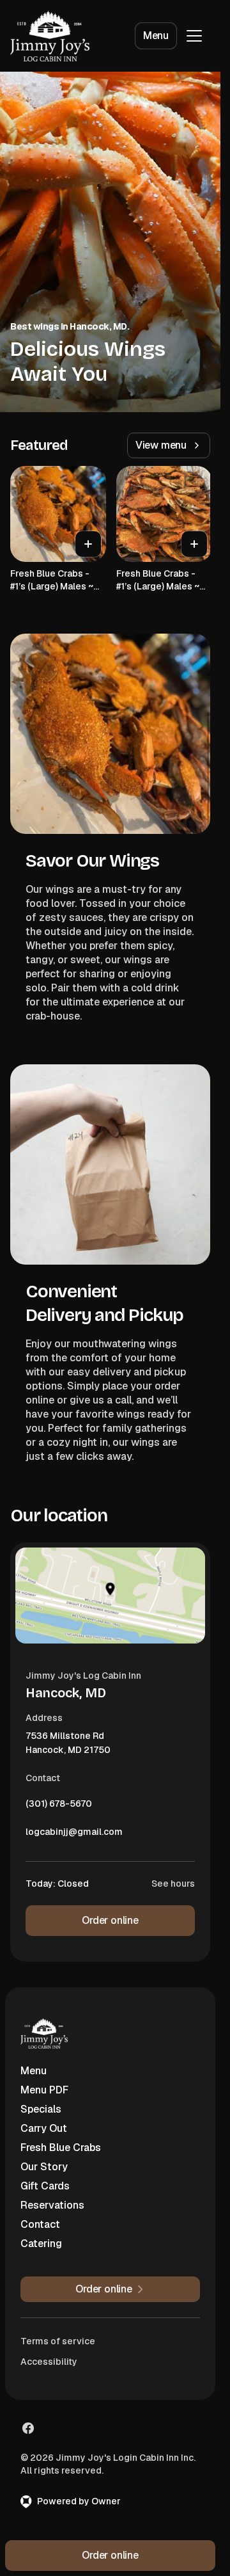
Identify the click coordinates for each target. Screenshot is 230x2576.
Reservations (52, 2205)
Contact (40, 2224)
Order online (110, 1920)
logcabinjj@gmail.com (74, 1835)
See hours (173, 1884)
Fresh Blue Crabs (61, 2148)
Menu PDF (44, 2090)
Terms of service (58, 2341)
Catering (41, 2244)
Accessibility (49, 2362)
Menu (156, 36)
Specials (41, 2109)
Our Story (44, 2167)
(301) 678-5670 (59, 1807)
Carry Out (44, 2128)
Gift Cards (45, 2186)
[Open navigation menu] (194, 36)
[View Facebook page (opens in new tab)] (28, 2428)
